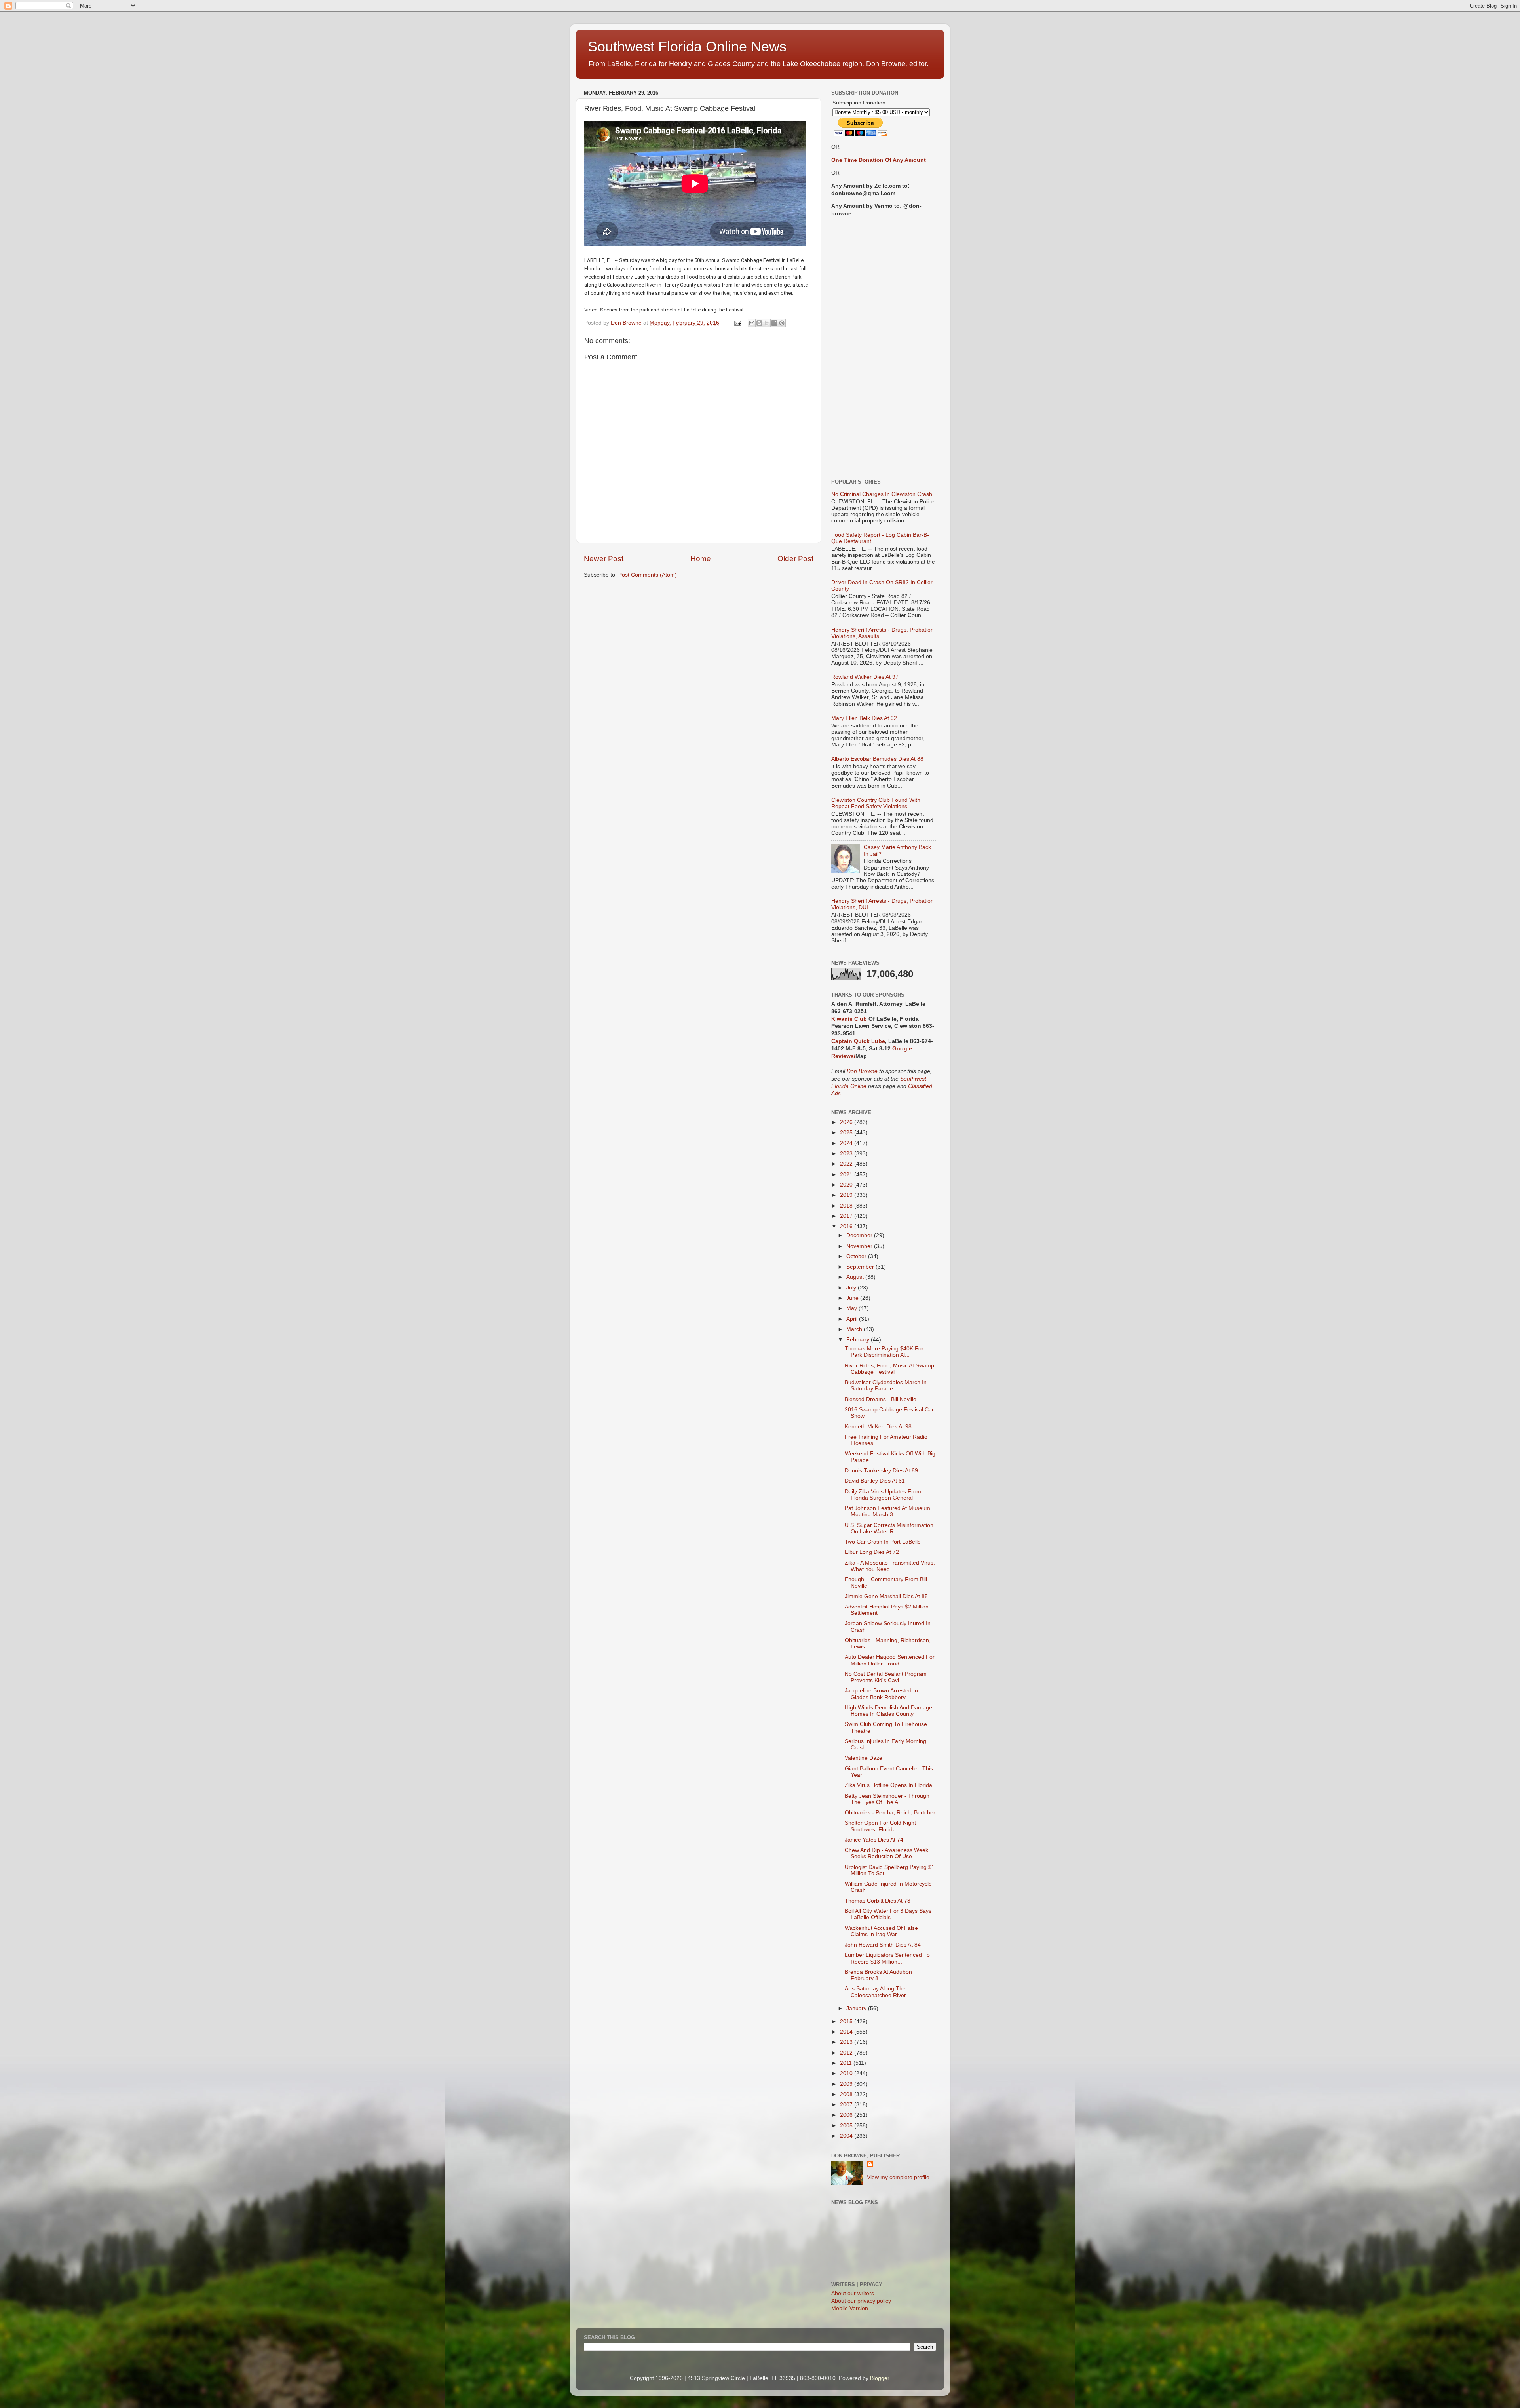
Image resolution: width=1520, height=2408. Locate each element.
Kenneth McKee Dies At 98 (878, 1427)
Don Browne (863, 1071)
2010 (847, 2073)
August (856, 1277)
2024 (847, 1143)
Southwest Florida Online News (687, 47)
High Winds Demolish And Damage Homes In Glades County (888, 1711)
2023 (847, 1154)
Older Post (795, 559)
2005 (847, 2126)
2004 (847, 2136)
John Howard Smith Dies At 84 (883, 1945)
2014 (847, 2032)
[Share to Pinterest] (782, 323)
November (860, 1246)
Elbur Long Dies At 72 (872, 1552)
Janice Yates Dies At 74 (874, 1840)
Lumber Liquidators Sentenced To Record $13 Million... (887, 1958)
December (860, 1235)
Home (701, 559)
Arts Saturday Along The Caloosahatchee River (875, 1992)
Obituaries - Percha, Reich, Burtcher (890, 1813)
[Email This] (752, 323)
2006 (847, 2115)
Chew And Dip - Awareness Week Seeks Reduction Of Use (886, 1853)
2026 (847, 1122)
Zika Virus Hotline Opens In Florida (888, 1785)
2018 (847, 1206)
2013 (847, 2042)
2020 (847, 1185)
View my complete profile (898, 2177)
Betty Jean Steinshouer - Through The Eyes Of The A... (887, 1799)
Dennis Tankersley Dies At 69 (881, 1471)
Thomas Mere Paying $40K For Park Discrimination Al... (884, 1352)
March (855, 1329)
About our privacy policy (861, 2301)
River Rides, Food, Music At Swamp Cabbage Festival (889, 1369)
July (852, 1288)
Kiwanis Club (849, 1019)
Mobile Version (850, 2308)
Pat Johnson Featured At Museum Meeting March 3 (887, 1511)
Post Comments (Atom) (648, 575)
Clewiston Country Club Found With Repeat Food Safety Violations (876, 803)
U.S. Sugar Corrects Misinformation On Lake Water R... (889, 1528)
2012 (847, 2053)
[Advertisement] (884, 348)
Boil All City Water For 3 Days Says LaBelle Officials (888, 1914)
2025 (847, 1133)
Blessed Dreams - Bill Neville (881, 1399)
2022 (847, 1164)
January (857, 2008)
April (853, 1319)
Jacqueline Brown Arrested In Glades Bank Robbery (881, 1694)
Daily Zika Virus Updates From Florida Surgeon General (883, 1495)
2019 (847, 1195)
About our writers (853, 2293)
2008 (847, 2094)
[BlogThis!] (759, 323)
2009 (847, 2084)
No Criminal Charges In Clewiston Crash (882, 494)
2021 (847, 1175)
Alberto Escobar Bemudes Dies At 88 (877, 759)
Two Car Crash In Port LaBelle (883, 1542)
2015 (847, 2022)
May (852, 1308)
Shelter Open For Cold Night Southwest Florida (880, 1826)
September (861, 1267)
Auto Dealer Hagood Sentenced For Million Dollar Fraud (890, 1660)
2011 (847, 2063)
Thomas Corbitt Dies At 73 (878, 1901)
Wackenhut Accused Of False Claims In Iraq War (881, 1931)
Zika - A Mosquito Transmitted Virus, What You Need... (890, 1566)
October (857, 1256)
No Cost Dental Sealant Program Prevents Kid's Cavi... (886, 1677)
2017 (847, 1216)
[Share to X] (767, 323)
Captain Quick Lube (858, 1041)
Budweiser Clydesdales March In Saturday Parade (886, 1385)
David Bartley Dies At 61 (875, 1481)
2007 (847, 2105)
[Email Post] (737, 323)
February (859, 1340)
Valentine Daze (864, 1758)
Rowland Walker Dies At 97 (865, 677)
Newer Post (604, 559)
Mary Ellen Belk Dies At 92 (864, 718)
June (853, 1298)
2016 (847, 1226)
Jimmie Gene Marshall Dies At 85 (886, 1596)
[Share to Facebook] (774, 323)
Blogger (880, 2378)
